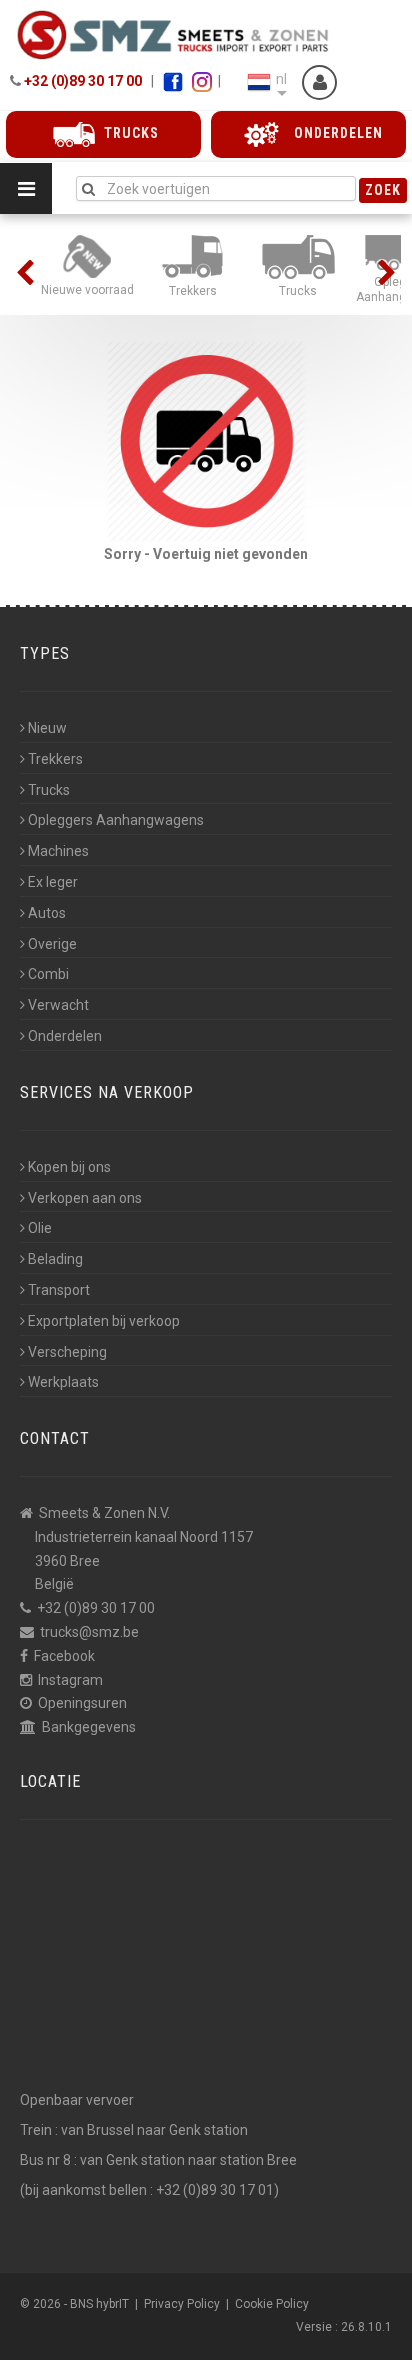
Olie (40, 1228)
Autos (47, 913)
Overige (52, 944)
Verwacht (58, 1005)
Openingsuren (82, 1703)
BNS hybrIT (99, 2304)
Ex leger (53, 882)
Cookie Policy (272, 2304)
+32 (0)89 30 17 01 (215, 2190)
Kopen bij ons (69, 1167)
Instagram (70, 1680)
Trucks (49, 790)
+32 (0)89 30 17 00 (83, 81)
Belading (55, 1259)
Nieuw (47, 728)
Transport (59, 1290)
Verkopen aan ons (85, 1198)
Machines (58, 851)
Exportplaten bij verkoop (104, 1321)
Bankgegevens (89, 1727)
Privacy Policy (182, 2304)
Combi (48, 974)
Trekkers (55, 759)
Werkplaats (63, 1382)
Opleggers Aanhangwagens (116, 820)
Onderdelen (65, 1036)
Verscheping (67, 1352)
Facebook (64, 1656)
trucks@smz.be (89, 1632)
